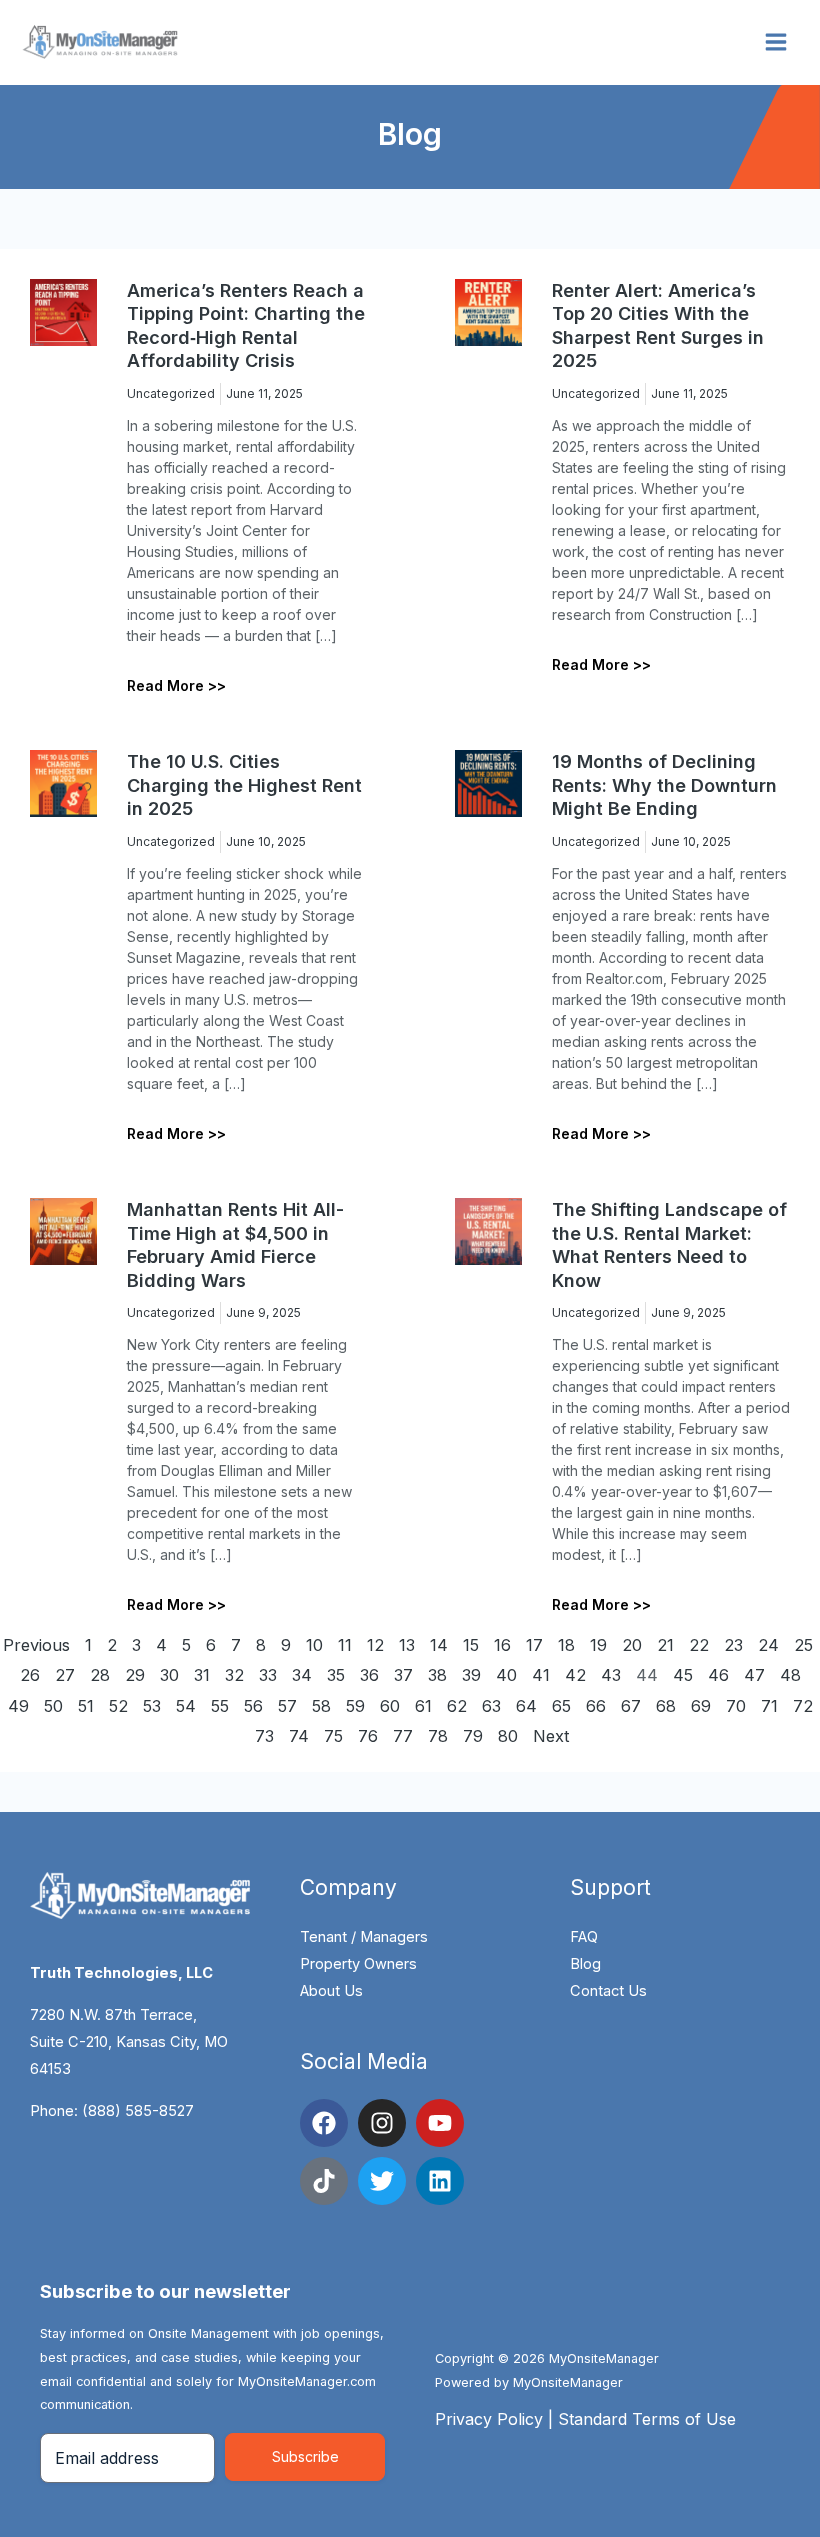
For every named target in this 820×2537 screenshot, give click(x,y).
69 (701, 1706)
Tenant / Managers (364, 1937)
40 (506, 1675)
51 (86, 1706)
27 (65, 1675)
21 (665, 1645)
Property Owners (358, 1964)
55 (220, 1706)
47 (754, 1675)
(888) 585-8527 (138, 2111)
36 (369, 1675)
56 (253, 1706)
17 (534, 1645)
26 (30, 1675)
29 (135, 1675)
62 (457, 1706)
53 (152, 1706)
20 (632, 1645)
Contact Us (608, 1991)
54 (186, 1706)
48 (790, 1675)
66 (596, 1706)
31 (202, 1675)
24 (768, 1645)
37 (403, 1675)
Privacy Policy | (496, 2419)
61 (423, 1706)
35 (336, 1675)
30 (169, 1675)
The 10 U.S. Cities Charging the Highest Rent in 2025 (244, 785)
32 (234, 1675)
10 (314, 1645)
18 (566, 1645)
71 (769, 1706)
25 (803, 1645)
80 (508, 1736)
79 (473, 1736)
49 (18, 1706)
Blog (585, 1964)
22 (699, 1645)
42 (575, 1675)
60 (390, 1706)
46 (718, 1675)
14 (439, 1645)
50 (53, 1706)
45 (683, 1675)
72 (803, 1706)
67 (631, 1706)
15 (471, 1645)
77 (403, 1736)
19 (598, 1645)
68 (666, 1706)
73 (264, 1736)
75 (333, 1736)
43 (611, 1675)
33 (268, 1675)
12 (375, 1645)
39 (471, 1675)
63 (491, 1706)
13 (407, 1645)
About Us (331, 1991)
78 (438, 1736)
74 (299, 1736)
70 (736, 1706)
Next (551, 1736)
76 (368, 1736)
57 (287, 1706)
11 (345, 1645)
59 (355, 1706)
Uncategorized (171, 393)
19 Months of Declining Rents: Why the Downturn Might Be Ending (664, 785)
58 (321, 1706)
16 (502, 1645)
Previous (36, 1645)
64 (526, 1706)
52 (118, 1706)
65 (561, 1706)
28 (100, 1675)
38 (437, 1675)
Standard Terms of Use (647, 2419)
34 (302, 1675)
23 (733, 1645)
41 (541, 1675)
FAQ (584, 1937)
